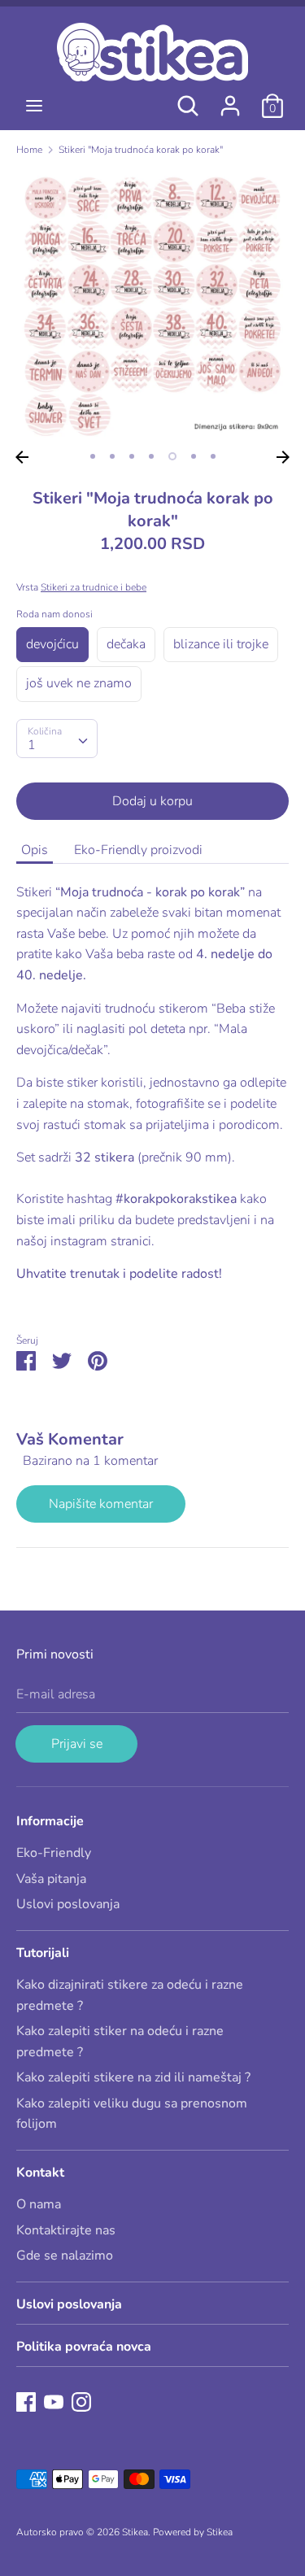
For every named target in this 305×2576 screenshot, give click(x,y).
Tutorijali (43, 1953)
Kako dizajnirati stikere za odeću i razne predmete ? (130, 1995)
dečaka (126, 644)
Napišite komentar (101, 1504)
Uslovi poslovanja (68, 1904)
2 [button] (112, 456)
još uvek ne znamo (79, 683)
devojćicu (52, 644)
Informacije (50, 1821)
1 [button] (93, 456)
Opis (35, 850)
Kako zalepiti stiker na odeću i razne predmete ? (120, 2042)
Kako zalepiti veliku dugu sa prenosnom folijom (132, 2114)
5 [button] (172, 456)
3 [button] (132, 456)
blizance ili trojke (221, 644)
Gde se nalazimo (65, 2256)
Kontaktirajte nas (66, 2230)
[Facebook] (26, 2401)
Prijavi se (77, 1744)
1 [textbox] (32, 745)
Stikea (135, 2532)
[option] (152, 306)
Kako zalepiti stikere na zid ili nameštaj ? (133, 2077)
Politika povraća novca (84, 2347)
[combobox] (57, 739)
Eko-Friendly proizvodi (138, 850)
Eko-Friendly (54, 1853)
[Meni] (34, 106)
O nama (39, 2204)
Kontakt (40, 2173)
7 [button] (213, 456)
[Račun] (230, 99)
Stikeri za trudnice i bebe (94, 587)
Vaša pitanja (51, 1879)
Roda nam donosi (54, 614)
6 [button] (194, 456)
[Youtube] (54, 2401)
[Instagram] (81, 2401)
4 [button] (151, 456)
